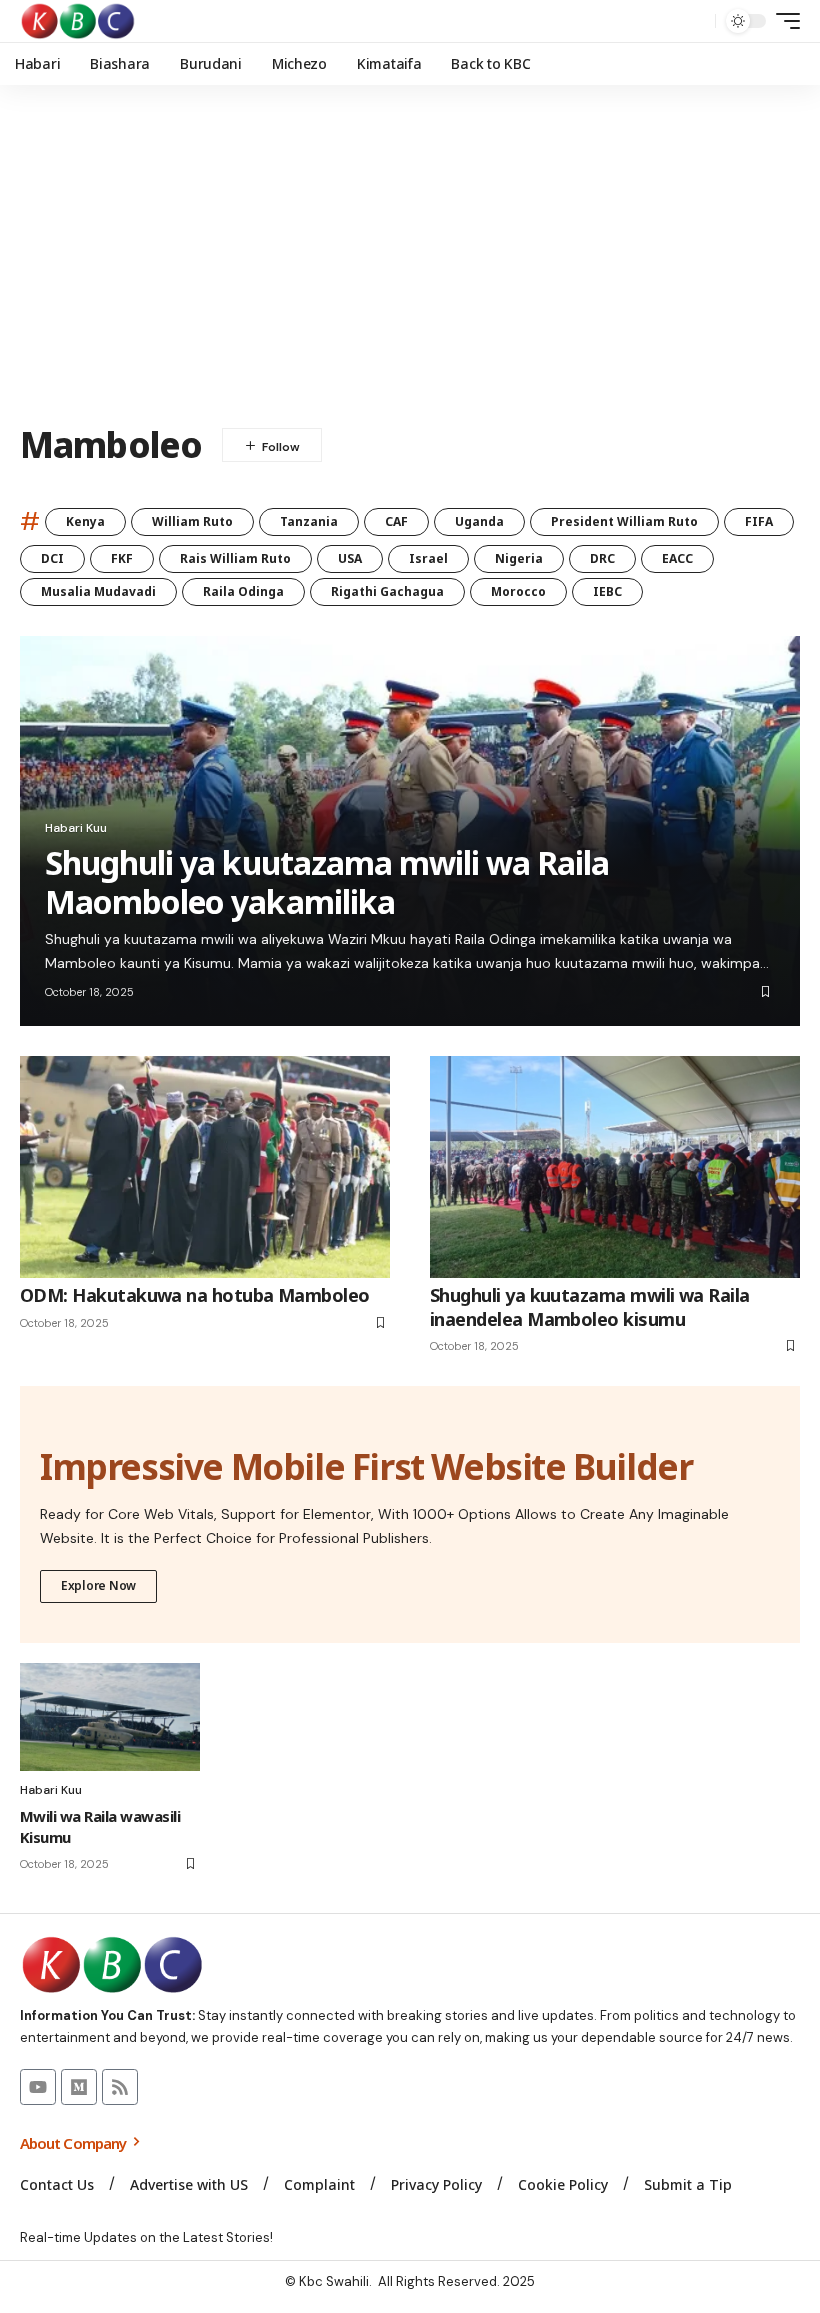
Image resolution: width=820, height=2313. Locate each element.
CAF (396, 521)
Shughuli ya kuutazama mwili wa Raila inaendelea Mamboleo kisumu (590, 1306)
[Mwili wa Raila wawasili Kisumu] (110, 1717)
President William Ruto (624, 521)
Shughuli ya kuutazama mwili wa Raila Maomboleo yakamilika (327, 881)
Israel (428, 558)
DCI (52, 558)
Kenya (85, 521)
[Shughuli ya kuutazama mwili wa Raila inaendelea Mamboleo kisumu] (615, 1167)
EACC (677, 558)
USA (350, 558)
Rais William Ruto (235, 558)
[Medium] (79, 2087)
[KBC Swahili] (78, 21)
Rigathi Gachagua (387, 591)
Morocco (518, 591)
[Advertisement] (410, 255)
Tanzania (309, 521)
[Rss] (120, 2087)
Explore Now (98, 1585)
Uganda (479, 521)
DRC (602, 558)
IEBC (607, 591)
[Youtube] (38, 2087)
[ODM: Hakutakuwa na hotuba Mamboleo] (205, 1167)
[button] (695, 21)
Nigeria (519, 558)
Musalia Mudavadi (98, 591)
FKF (122, 558)
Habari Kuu (76, 828)
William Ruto (192, 521)
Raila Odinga (243, 591)
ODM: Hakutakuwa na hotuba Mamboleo (195, 1295)
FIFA (759, 521)
